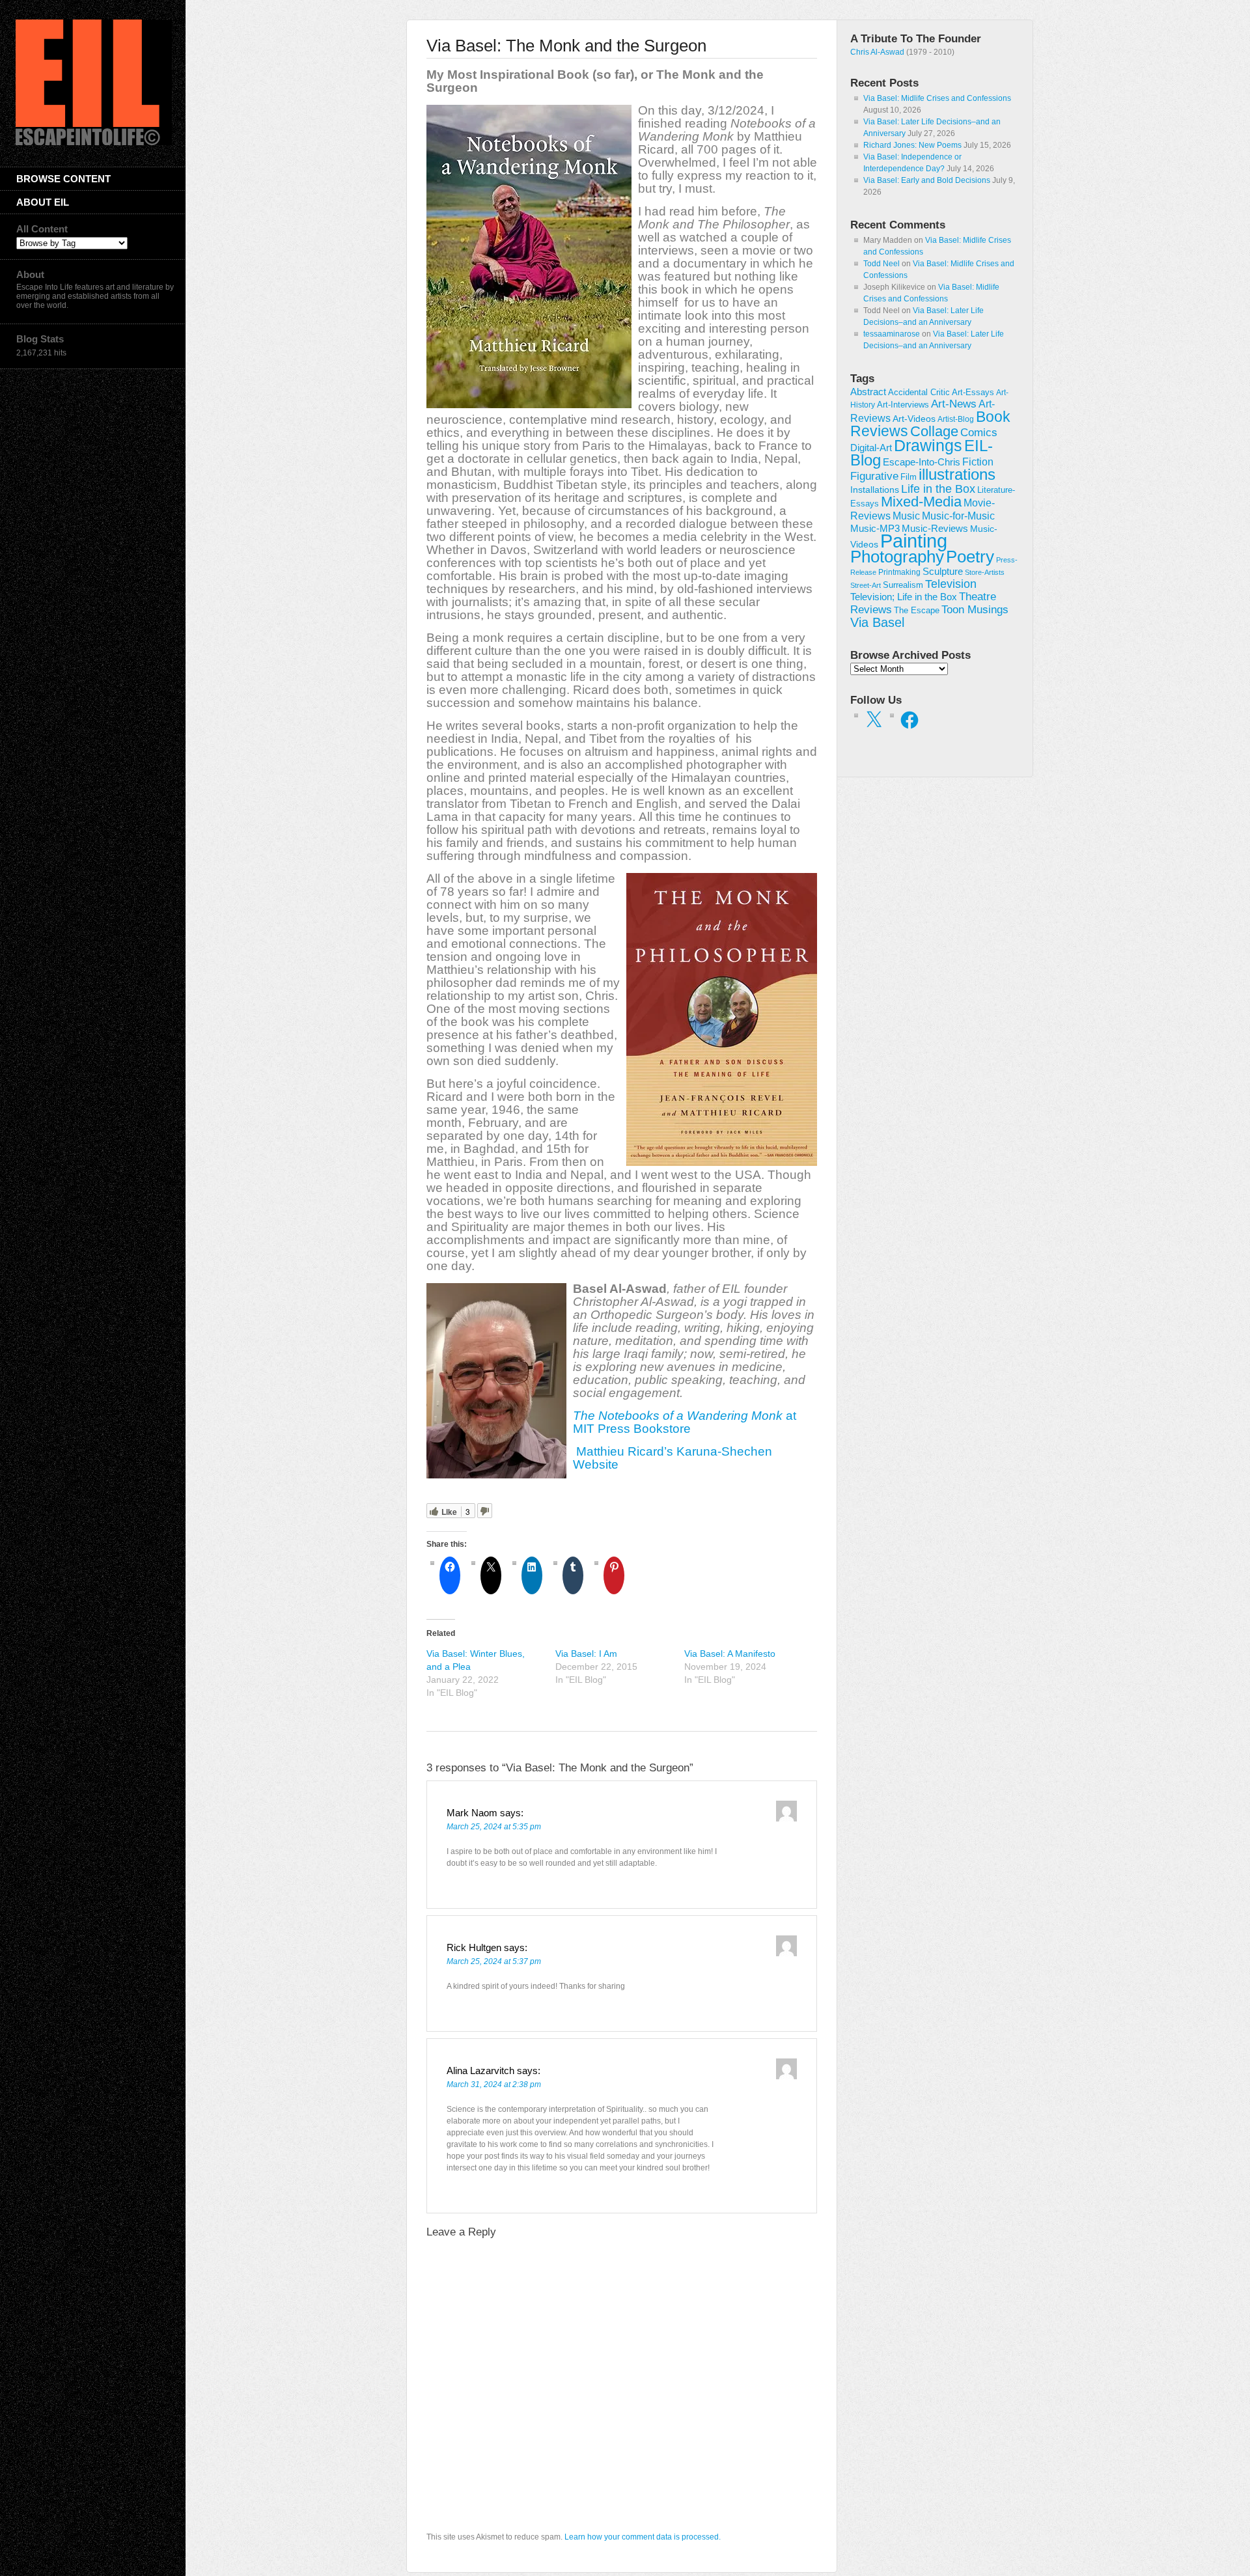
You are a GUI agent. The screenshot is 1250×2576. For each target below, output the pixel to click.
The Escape (917, 611)
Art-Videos (914, 419)
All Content (42, 229)
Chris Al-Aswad (877, 52)
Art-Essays (973, 393)
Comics (979, 432)
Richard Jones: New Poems (912, 145)
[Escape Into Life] (94, 143)
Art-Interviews (903, 405)
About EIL (43, 202)
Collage (934, 431)
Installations (875, 490)
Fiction (978, 462)
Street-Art (866, 585)
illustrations (957, 474)
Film (909, 477)
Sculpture (943, 572)
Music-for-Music (958, 516)
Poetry (970, 557)
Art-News (954, 404)
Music (906, 516)
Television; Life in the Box (904, 597)
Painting (914, 541)
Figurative (874, 476)
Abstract (868, 392)
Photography (897, 557)
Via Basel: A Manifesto (730, 1654)
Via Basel (877, 622)
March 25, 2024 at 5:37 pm (494, 1961)
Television (951, 584)
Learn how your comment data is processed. (643, 2537)
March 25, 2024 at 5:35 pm (494, 1827)
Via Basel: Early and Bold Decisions (927, 180)
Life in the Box (938, 489)
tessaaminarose (892, 334)
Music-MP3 (875, 529)
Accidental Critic (919, 392)
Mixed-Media (921, 502)
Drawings (928, 445)
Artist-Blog (956, 419)
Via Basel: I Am (586, 1654)
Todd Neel (882, 264)
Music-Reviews (935, 528)
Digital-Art (871, 448)
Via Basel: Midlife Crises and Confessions (937, 98)
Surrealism (903, 585)
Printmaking (899, 572)
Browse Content (63, 179)
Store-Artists (985, 572)
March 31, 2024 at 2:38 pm (494, 2084)
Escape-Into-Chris (922, 462)
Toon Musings (975, 609)
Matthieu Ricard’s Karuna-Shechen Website (673, 1458)
